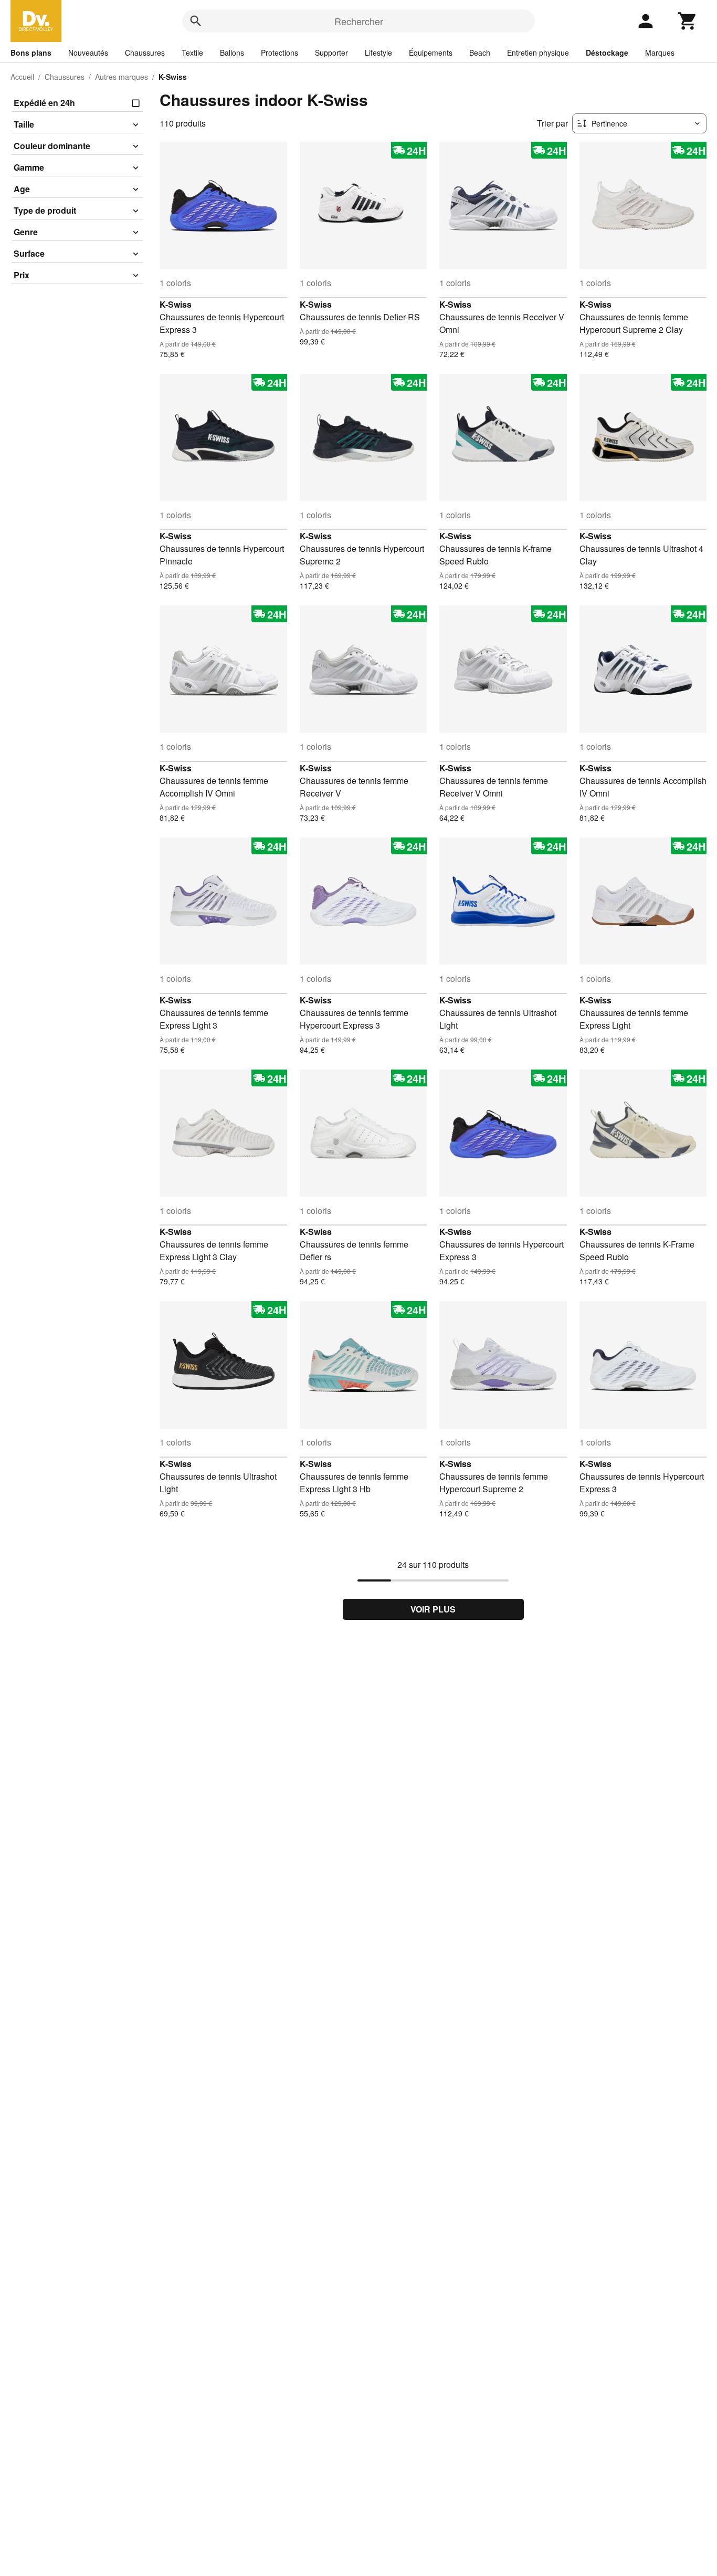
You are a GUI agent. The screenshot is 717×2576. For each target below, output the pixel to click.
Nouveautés (88, 53)
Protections (280, 53)
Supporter (331, 53)
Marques (660, 53)
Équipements (431, 53)
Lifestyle (378, 53)
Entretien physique (538, 53)
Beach (480, 53)
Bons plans (31, 53)
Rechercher (359, 21)
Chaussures (145, 53)
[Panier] (688, 21)
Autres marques (122, 77)
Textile (192, 53)
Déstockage (607, 53)
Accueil (22, 77)
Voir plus (433, 1609)
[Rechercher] (196, 21)
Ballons (232, 53)
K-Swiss (176, 304)
